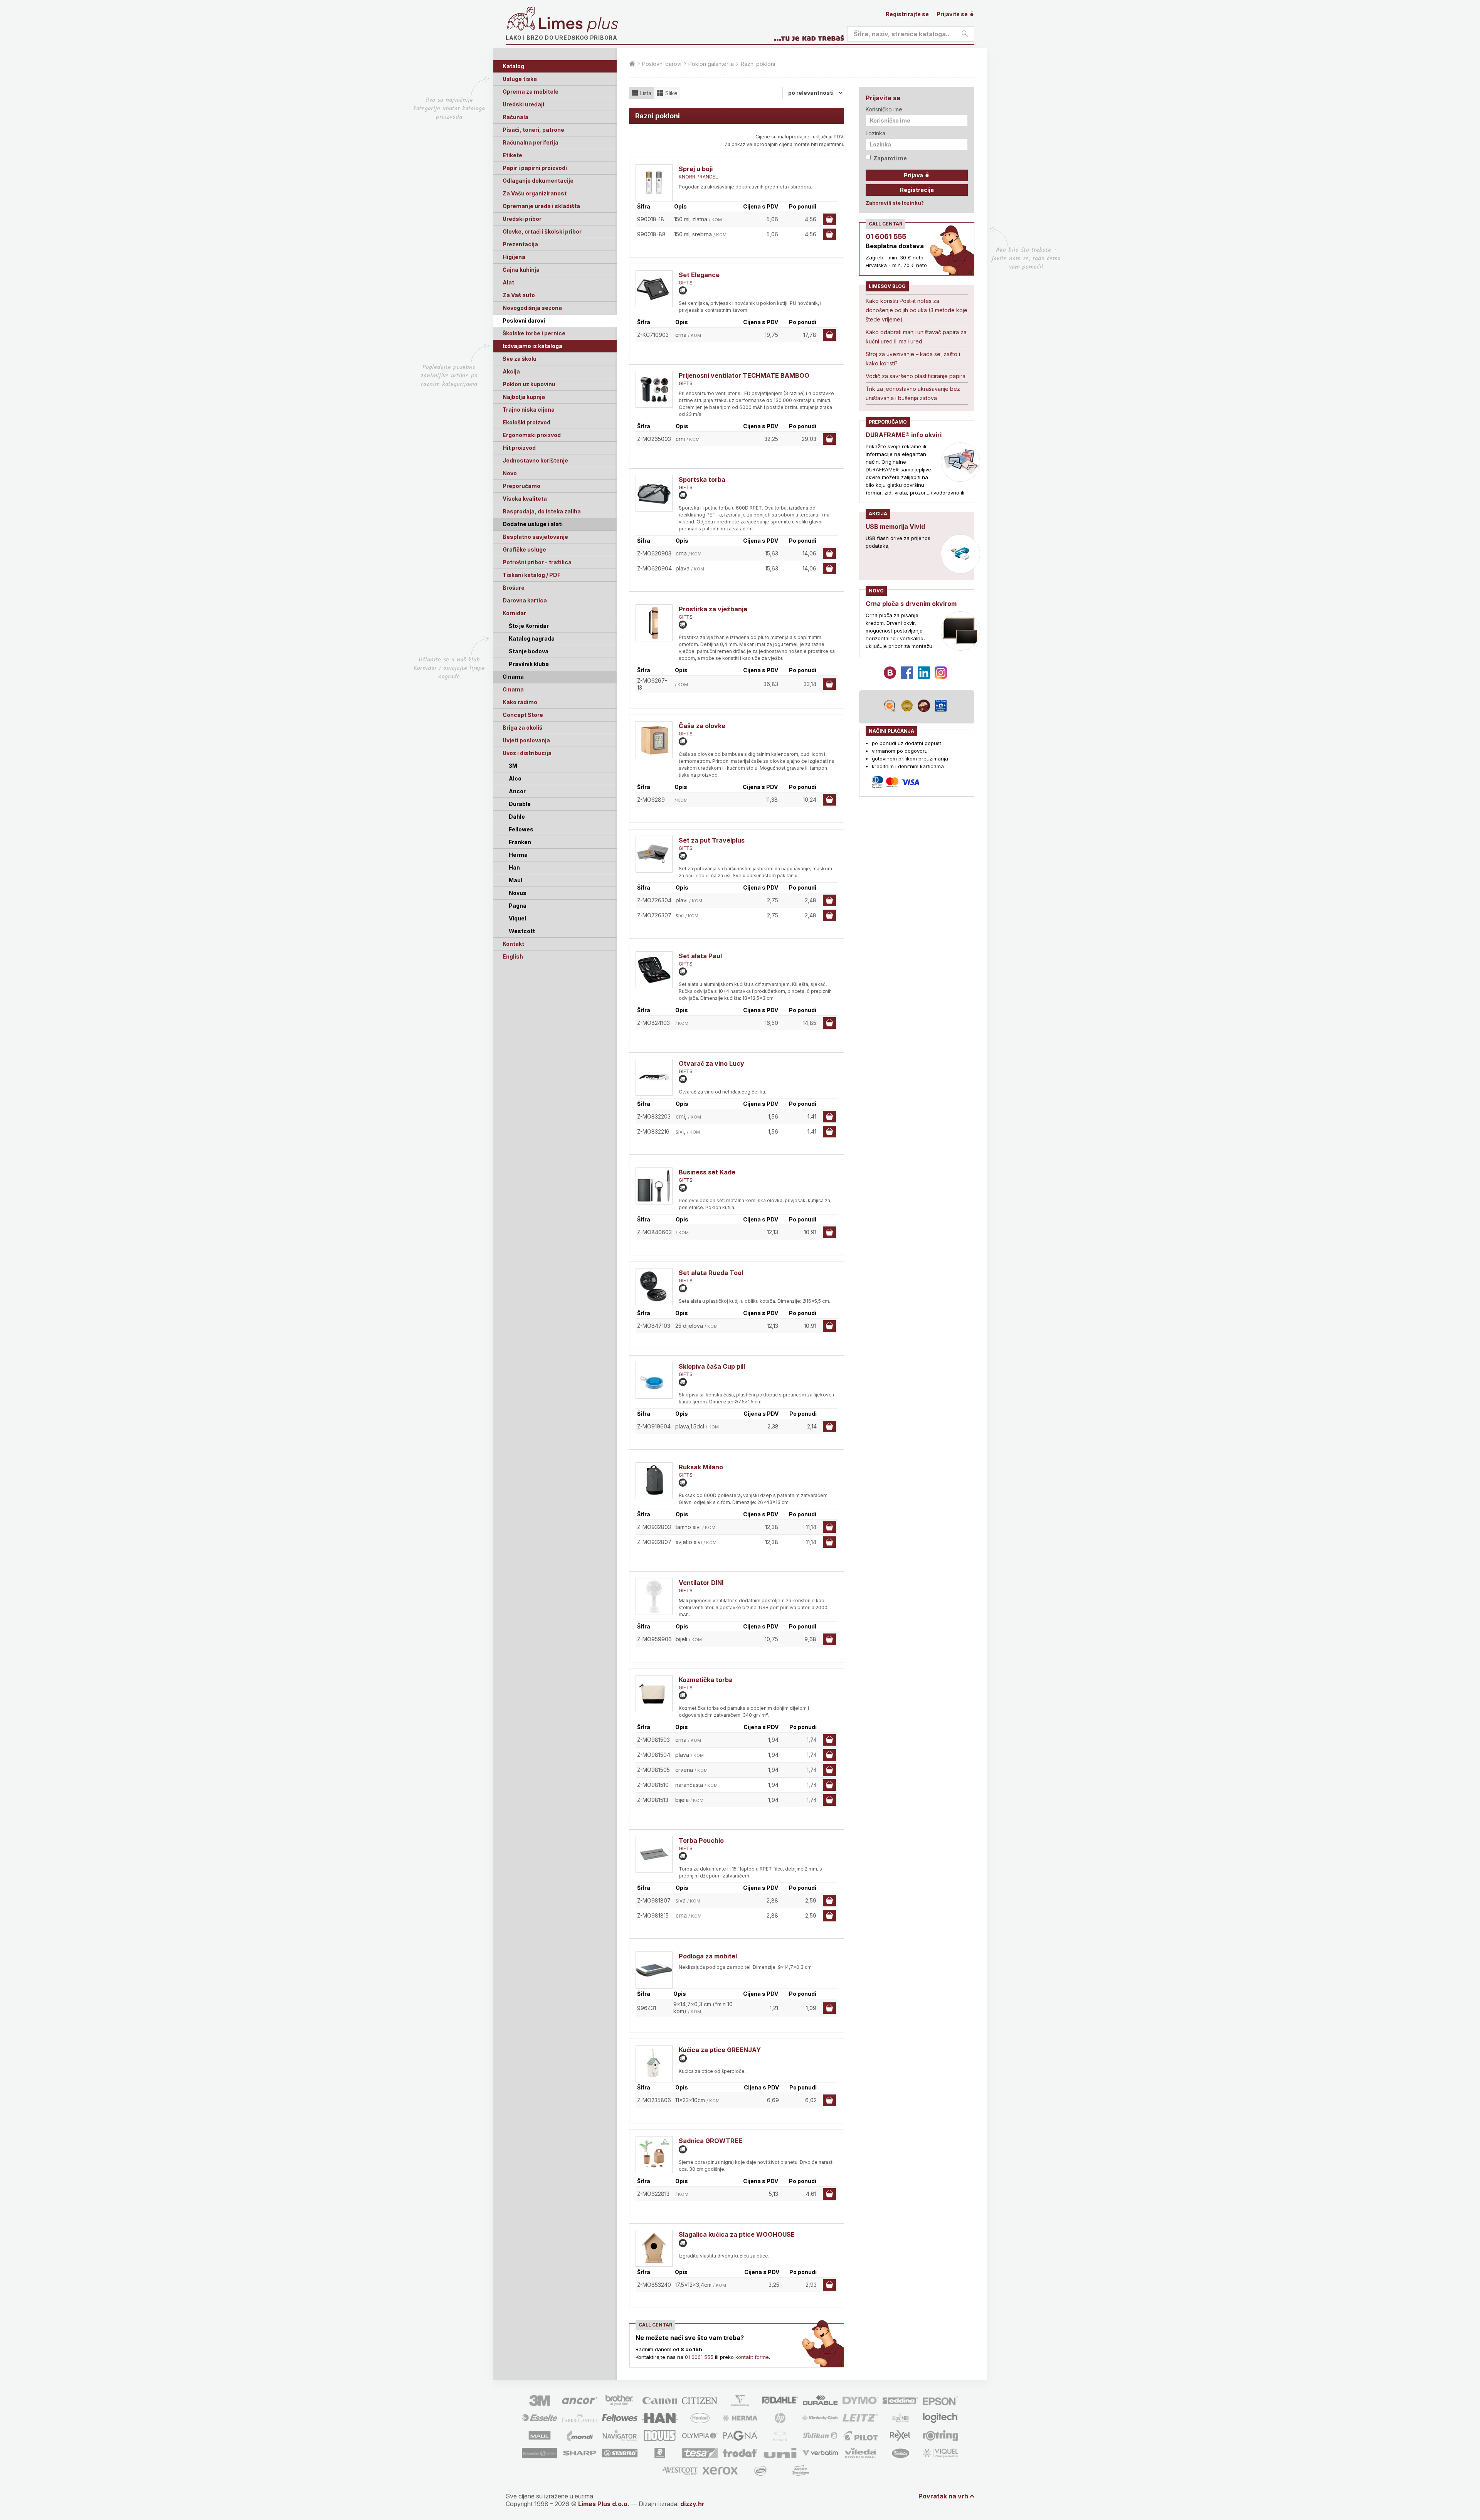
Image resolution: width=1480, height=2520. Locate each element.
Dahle (517, 817)
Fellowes (521, 829)
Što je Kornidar (529, 626)
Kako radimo (520, 702)
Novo (510, 473)
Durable (520, 804)
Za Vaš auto (519, 295)
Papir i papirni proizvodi (535, 168)
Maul (515, 880)
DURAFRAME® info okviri (904, 435)
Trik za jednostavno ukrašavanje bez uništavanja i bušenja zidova (913, 393)
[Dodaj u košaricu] (829, 219)
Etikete (512, 155)
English (513, 956)
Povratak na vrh (943, 2496)
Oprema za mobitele (531, 92)
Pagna (518, 906)
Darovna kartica (525, 600)
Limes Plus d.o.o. (604, 2504)
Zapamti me (890, 158)
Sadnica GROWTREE (711, 2141)
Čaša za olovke (702, 726)
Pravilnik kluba (529, 664)
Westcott (522, 931)
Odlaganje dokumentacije (538, 181)
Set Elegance (699, 275)
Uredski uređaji (523, 104)
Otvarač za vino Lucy (711, 1063)
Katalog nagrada (532, 638)
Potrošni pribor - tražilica (537, 562)
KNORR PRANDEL (698, 177)
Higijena (514, 257)
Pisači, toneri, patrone (533, 130)
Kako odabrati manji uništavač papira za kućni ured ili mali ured (916, 337)
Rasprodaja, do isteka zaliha (542, 511)
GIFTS (686, 283)
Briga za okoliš (522, 728)
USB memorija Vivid (895, 527)
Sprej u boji (696, 169)
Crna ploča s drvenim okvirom (911, 604)
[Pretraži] (965, 34)
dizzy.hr (692, 2504)
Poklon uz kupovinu (529, 384)
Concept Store (523, 715)
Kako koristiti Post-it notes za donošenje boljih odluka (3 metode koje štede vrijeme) (917, 310)
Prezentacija (520, 244)
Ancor (517, 791)
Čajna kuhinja (521, 270)
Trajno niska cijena (529, 410)
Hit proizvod (519, 448)
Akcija (511, 371)
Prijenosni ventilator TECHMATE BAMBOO (744, 375)
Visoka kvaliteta (525, 499)
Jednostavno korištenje (535, 460)
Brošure (514, 588)
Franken (520, 842)
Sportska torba (702, 479)
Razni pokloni (758, 64)
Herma (518, 855)
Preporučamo (521, 486)
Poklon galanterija (711, 64)
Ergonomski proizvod (532, 435)
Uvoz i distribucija (527, 753)
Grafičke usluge (524, 549)
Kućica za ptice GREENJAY (720, 2050)
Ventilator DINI (701, 1583)
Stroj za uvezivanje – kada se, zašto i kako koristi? (913, 359)
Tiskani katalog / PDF (531, 575)
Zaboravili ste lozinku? (895, 203)
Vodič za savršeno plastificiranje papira (916, 376)
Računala (515, 117)
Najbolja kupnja (524, 397)
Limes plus (579, 25)
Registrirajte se (907, 14)
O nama (513, 689)
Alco (515, 778)
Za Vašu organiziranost (535, 193)
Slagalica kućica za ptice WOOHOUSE (737, 2234)
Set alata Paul (700, 956)
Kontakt (513, 944)
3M (513, 766)
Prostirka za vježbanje (713, 609)
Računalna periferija (531, 142)
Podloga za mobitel (708, 1956)
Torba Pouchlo (701, 1840)
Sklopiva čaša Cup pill (712, 1366)
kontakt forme (752, 2357)
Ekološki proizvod (526, 422)
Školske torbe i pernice (534, 333)
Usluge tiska (520, 79)
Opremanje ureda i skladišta (541, 206)
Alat (508, 282)
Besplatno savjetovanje (535, 537)
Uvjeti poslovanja (526, 740)
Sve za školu (520, 359)
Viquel (517, 918)
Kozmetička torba (706, 1680)
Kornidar (514, 613)
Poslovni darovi (524, 320)
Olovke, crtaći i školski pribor (542, 231)
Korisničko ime (884, 109)
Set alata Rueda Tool (711, 1273)
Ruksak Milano (701, 1467)
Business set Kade (707, 1172)
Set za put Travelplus (712, 840)
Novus (518, 893)
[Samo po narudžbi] (683, 290)
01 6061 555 (699, 2357)
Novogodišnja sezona (532, 308)
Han (514, 867)
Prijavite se (953, 14)
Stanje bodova (529, 651)
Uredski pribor (522, 219)
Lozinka (875, 133)
